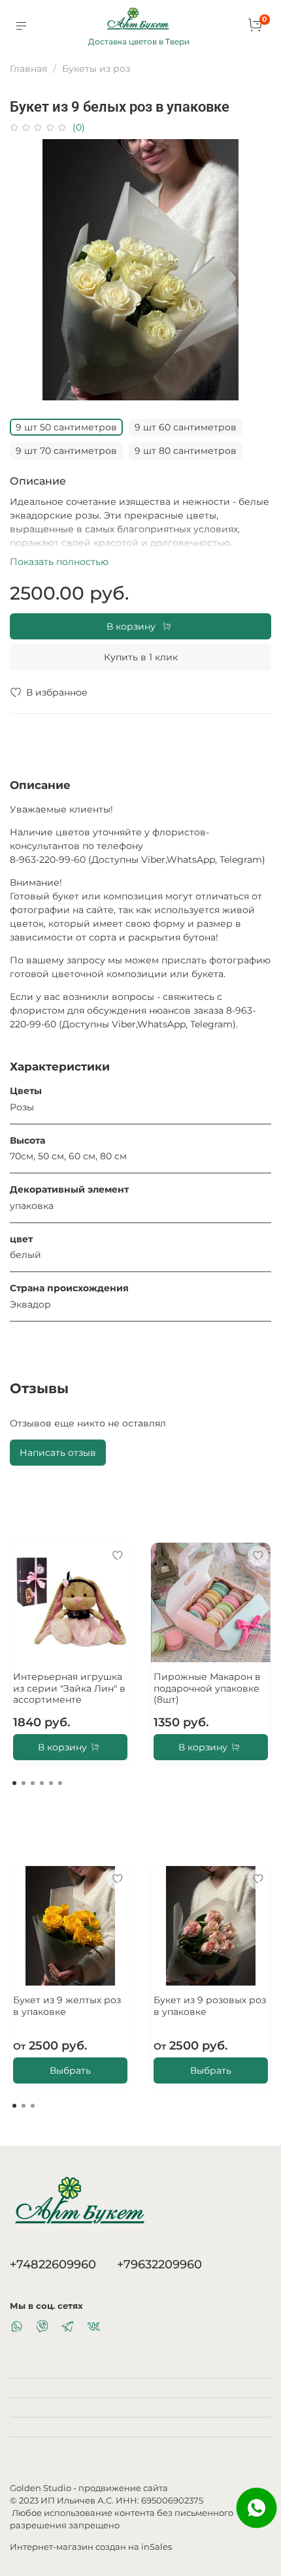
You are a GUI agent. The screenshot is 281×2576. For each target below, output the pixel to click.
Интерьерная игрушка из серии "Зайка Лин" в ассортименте (69, 1688)
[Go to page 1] (14, 1783)
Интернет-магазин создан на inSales (91, 2547)
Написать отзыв (58, 1453)
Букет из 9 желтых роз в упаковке (67, 2006)
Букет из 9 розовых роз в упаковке (210, 2006)
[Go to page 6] (60, 1783)
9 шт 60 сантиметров (186, 427)
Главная (28, 69)
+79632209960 (159, 2264)
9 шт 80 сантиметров (186, 451)
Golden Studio (41, 2488)
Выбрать (70, 2070)
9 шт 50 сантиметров (66, 427)
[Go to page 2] (24, 1783)
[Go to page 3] (33, 1783)
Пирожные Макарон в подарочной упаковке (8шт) (207, 1688)
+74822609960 (53, 2264)
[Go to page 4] (42, 1783)
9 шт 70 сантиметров (66, 451)
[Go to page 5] (51, 1783)
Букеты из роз (96, 69)
